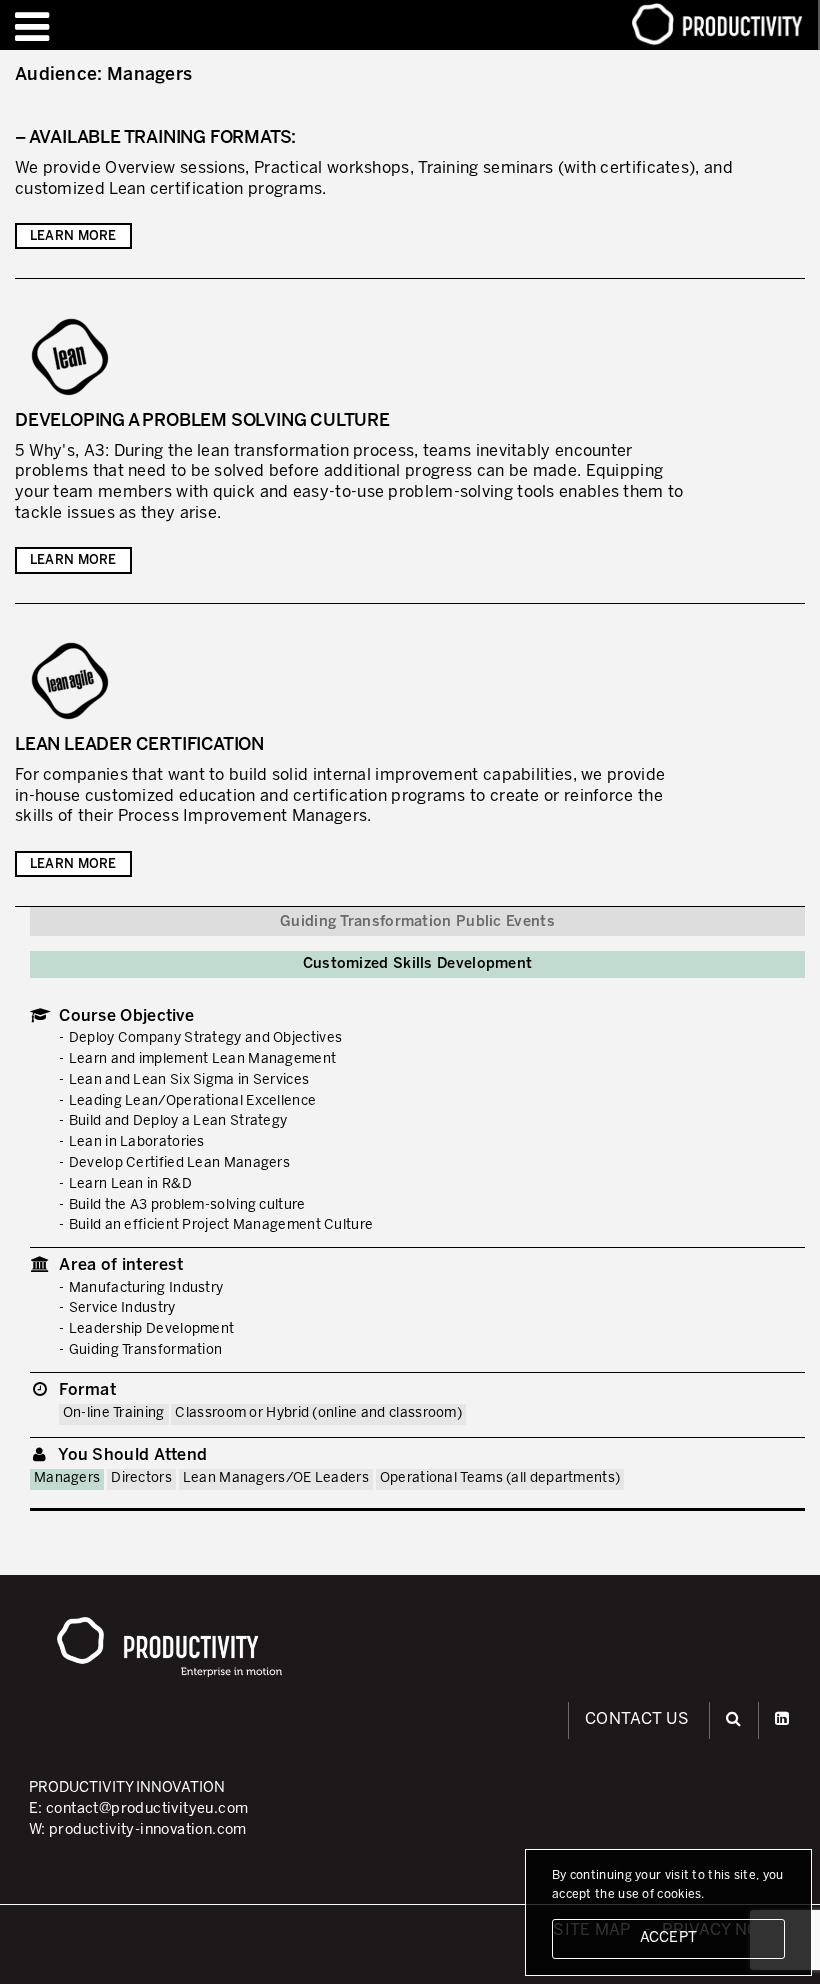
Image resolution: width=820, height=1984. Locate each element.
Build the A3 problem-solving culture (187, 1205)
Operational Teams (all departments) (500, 1478)
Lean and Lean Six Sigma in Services (189, 1080)
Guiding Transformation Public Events (417, 922)
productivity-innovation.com (148, 1830)
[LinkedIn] (782, 1719)
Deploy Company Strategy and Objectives (205, 1038)
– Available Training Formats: (155, 138)
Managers (67, 1478)
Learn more (73, 237)
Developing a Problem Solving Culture (202, 421)
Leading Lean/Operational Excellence (193, 1101)
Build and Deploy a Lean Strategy (178, 1121)
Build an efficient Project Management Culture (221, 1225)
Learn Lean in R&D (130, 1184)
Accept (669, 1938)
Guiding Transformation (146, 1350)
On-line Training (114, 1413)
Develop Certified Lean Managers (179, 1163)
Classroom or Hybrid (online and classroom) (318, 1413)
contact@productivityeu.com (147, 1809)
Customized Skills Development (418, 964)
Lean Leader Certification (139, 745)
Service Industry (122, 1308)
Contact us (637, 1719)
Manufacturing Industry (146, 1288)
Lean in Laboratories (137, 1142)
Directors (141, 1478)
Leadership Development (152, 1329)
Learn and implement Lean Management (203, 1059)
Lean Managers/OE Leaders (276, 1478)
